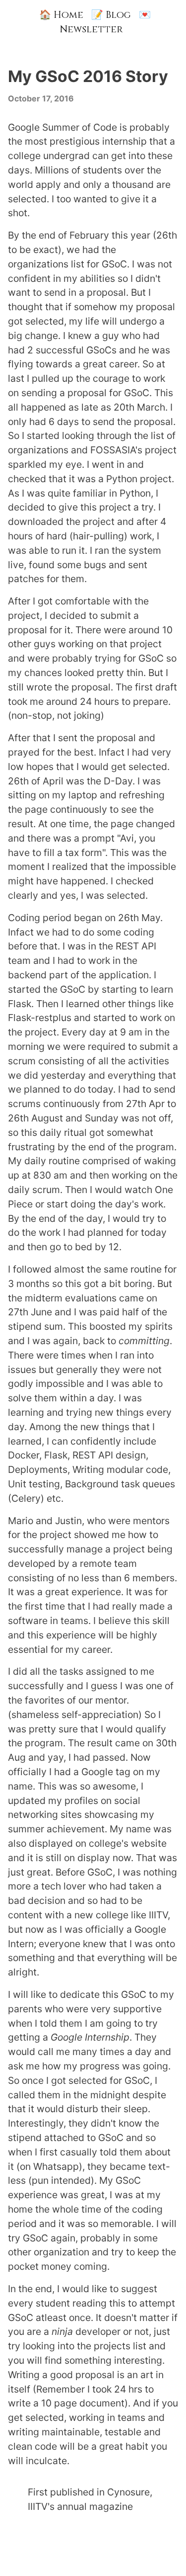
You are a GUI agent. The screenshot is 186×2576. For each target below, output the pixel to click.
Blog (111, 15)
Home (61, 15)
